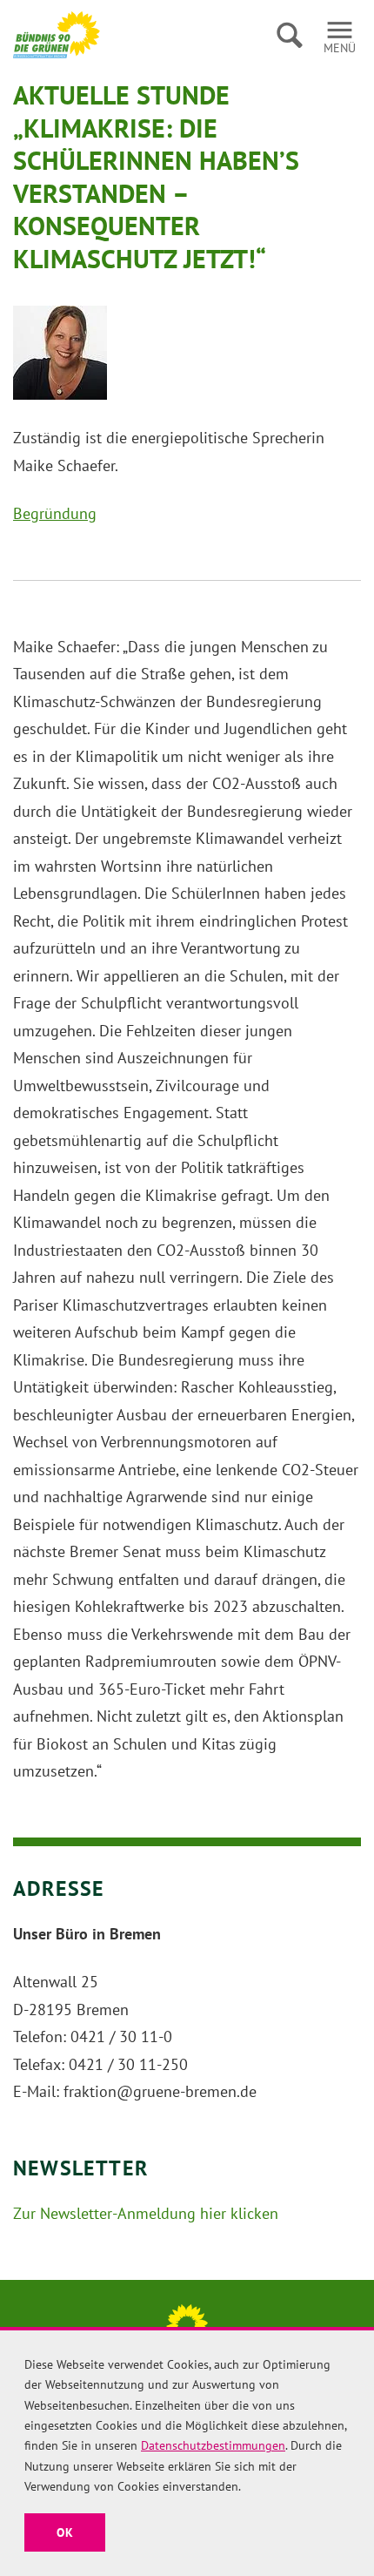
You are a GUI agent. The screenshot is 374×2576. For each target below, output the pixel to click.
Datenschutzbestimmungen (213, 2445)
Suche (289, 35)
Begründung (55, 513)
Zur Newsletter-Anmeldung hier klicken (146, 2213)
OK (65, 2532)
